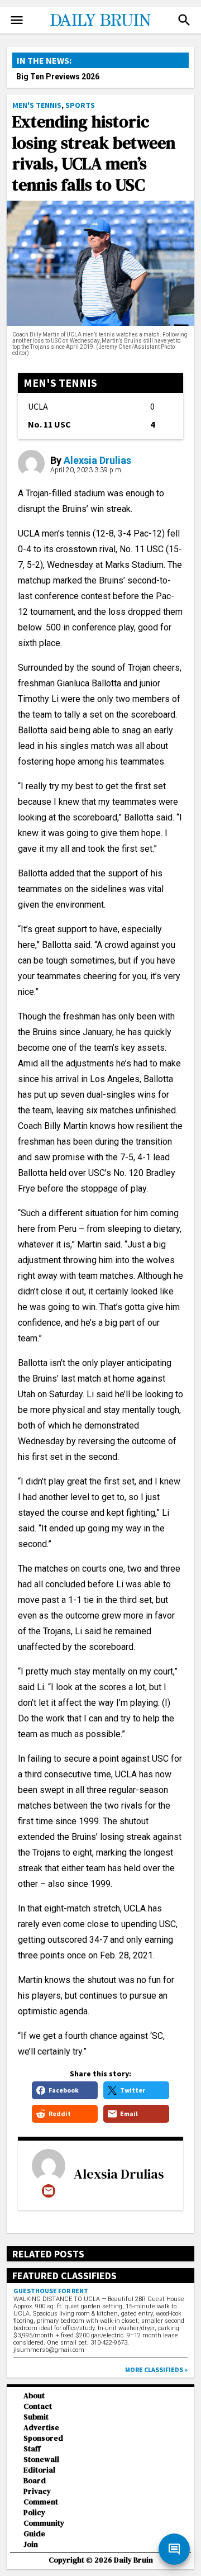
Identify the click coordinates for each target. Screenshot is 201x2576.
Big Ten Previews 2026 (58, 77)
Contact (38, 2406)
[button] (184, 20)
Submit (36, 2417)
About (34, 2396)
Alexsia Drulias (97, 460)
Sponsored (43, 2438)
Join (31, 2544)
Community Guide (44, 2528)
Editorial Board (39, 2475)
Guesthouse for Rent (51, 2291)
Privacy (37, 2491)
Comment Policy (41, 2507)
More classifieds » (156, 2369)
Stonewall (41, 2459)
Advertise (41, 2428)
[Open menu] (17, 20)
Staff (32, 2449)
